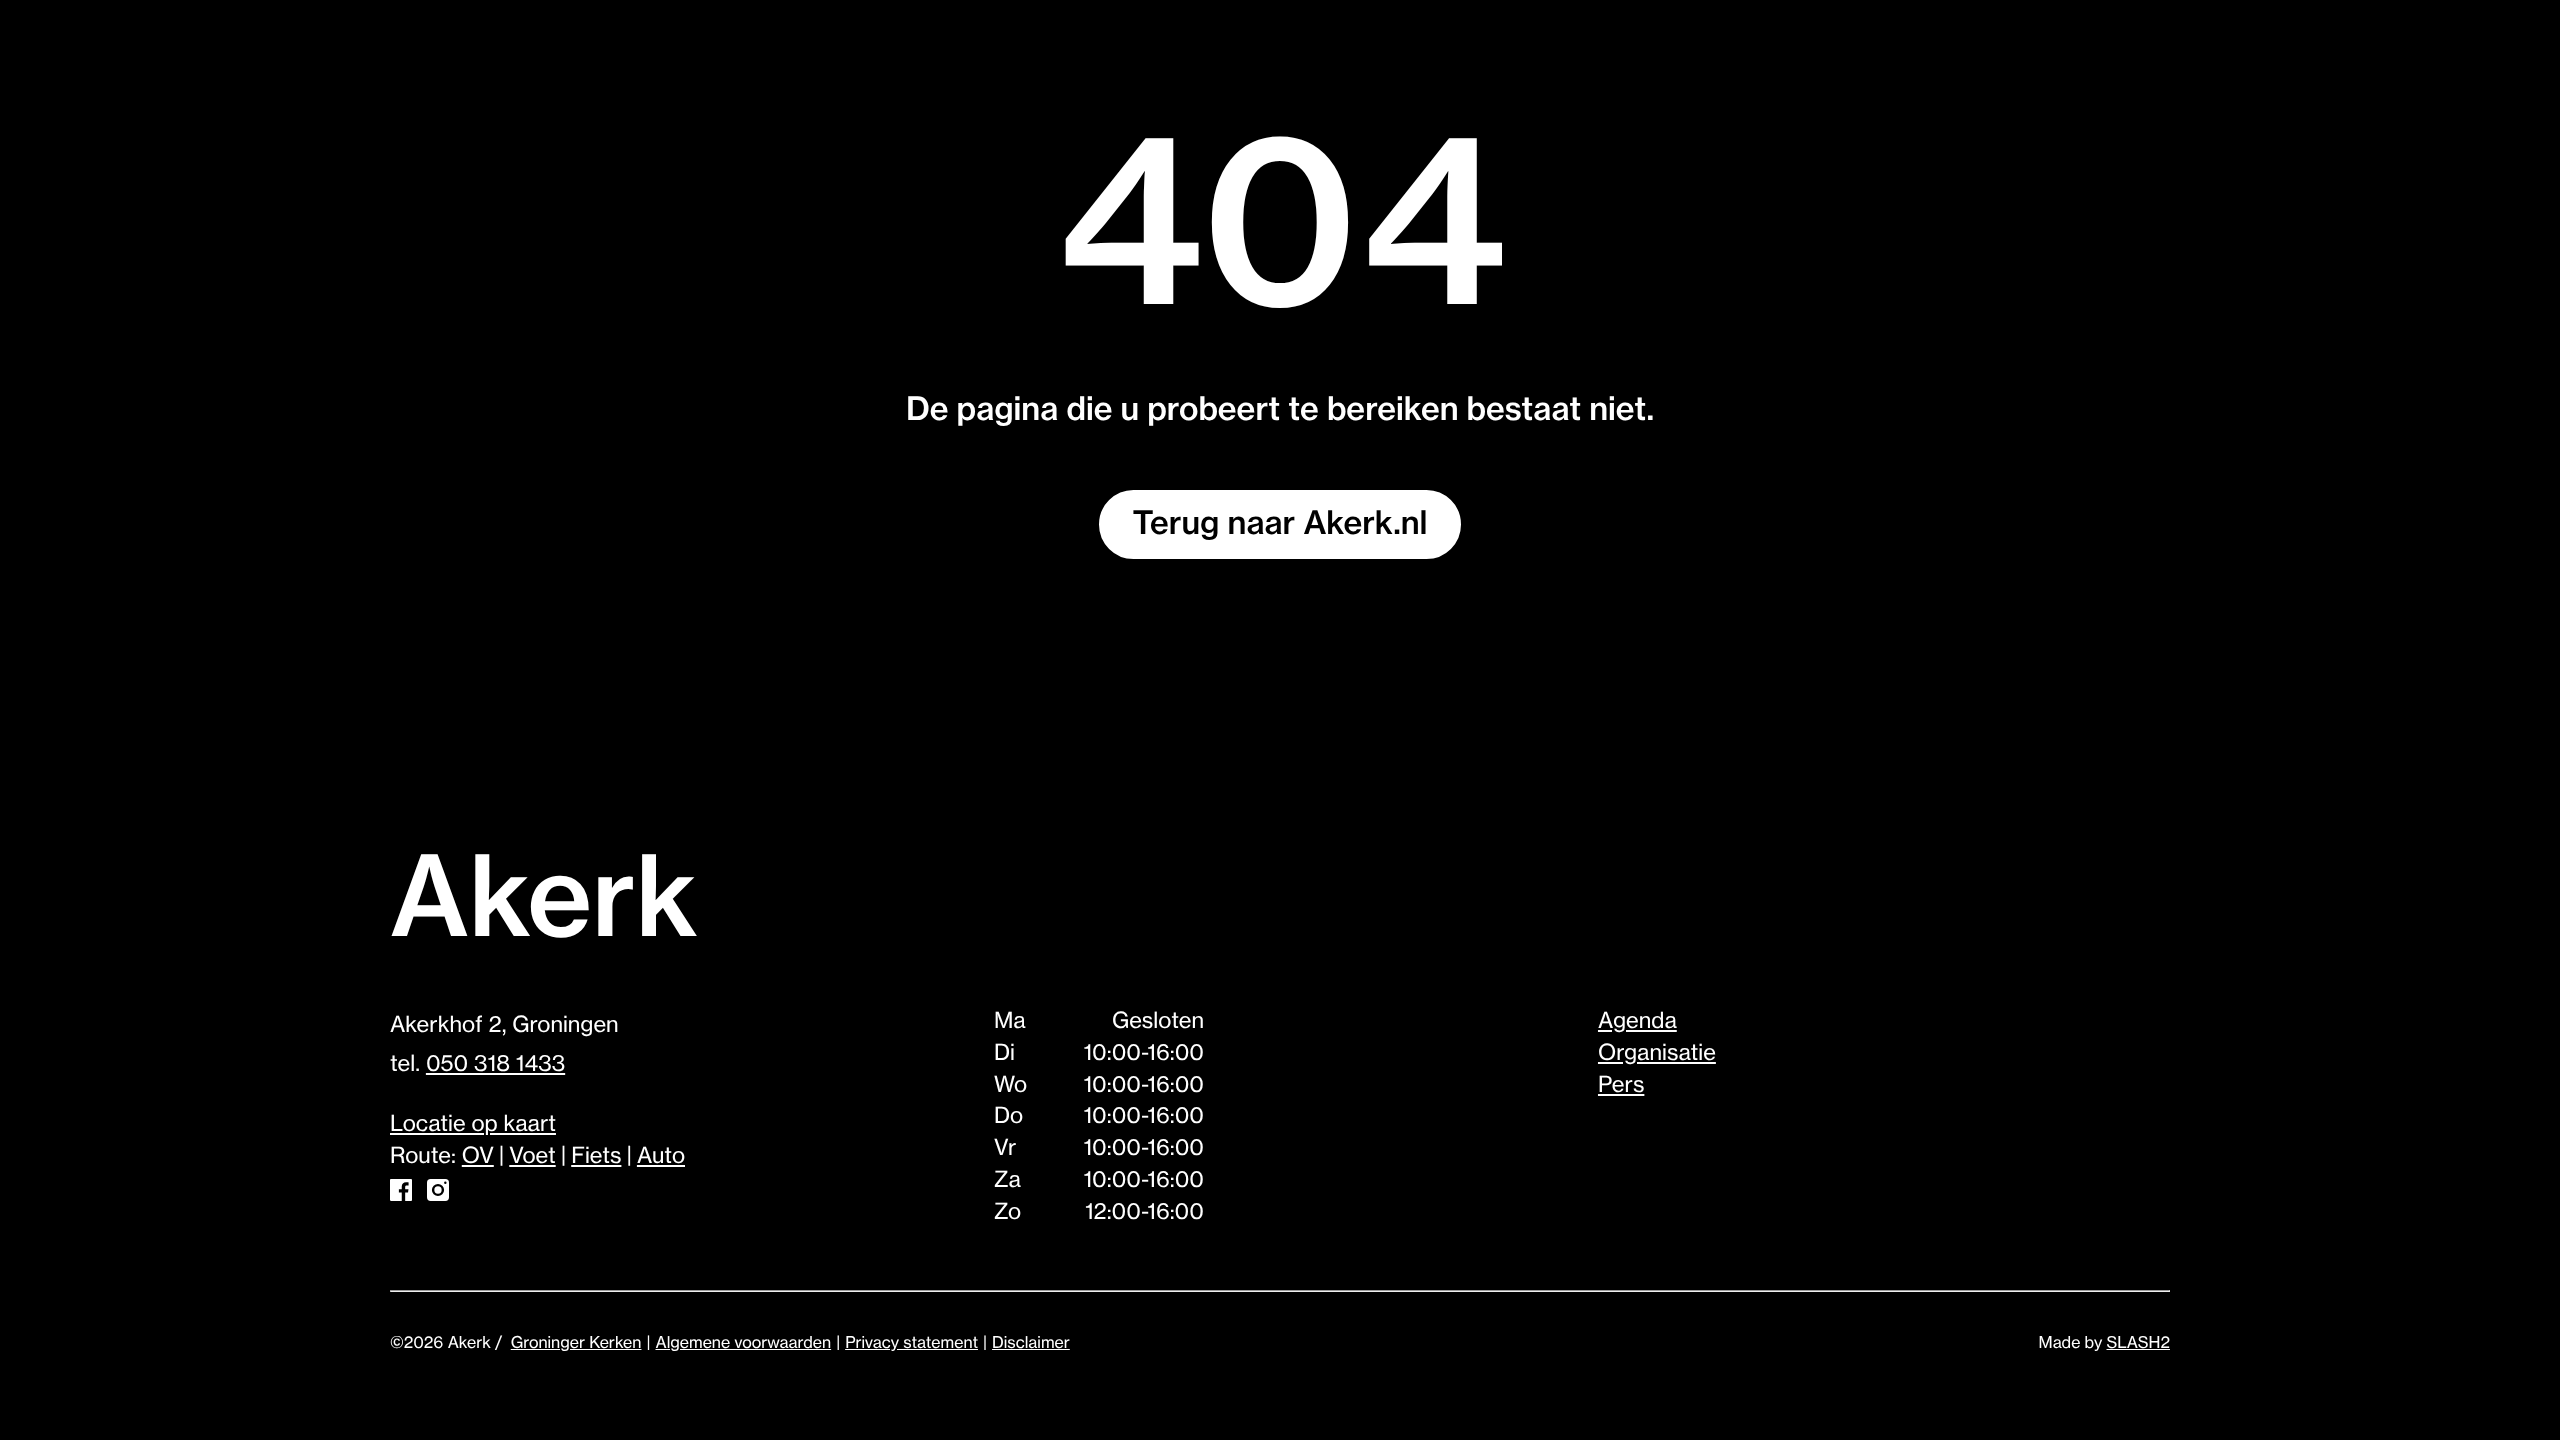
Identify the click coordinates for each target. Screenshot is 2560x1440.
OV (478, 1157)
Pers (1621, 1086)
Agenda (1637, 1022)
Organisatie (1657, 1054)
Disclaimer (1031, 1343)
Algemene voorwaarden (743, 1343)
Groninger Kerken (576, 1343)
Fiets (596, 1157)
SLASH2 (2138, 1343)
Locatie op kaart (473, 1125)
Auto (661, 1157)
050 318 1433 (495, 1065)
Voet (532, 1157)
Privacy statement (911, 1343)
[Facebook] (401, 1195)
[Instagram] (438, 1195)
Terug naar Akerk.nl (1280, 524)
